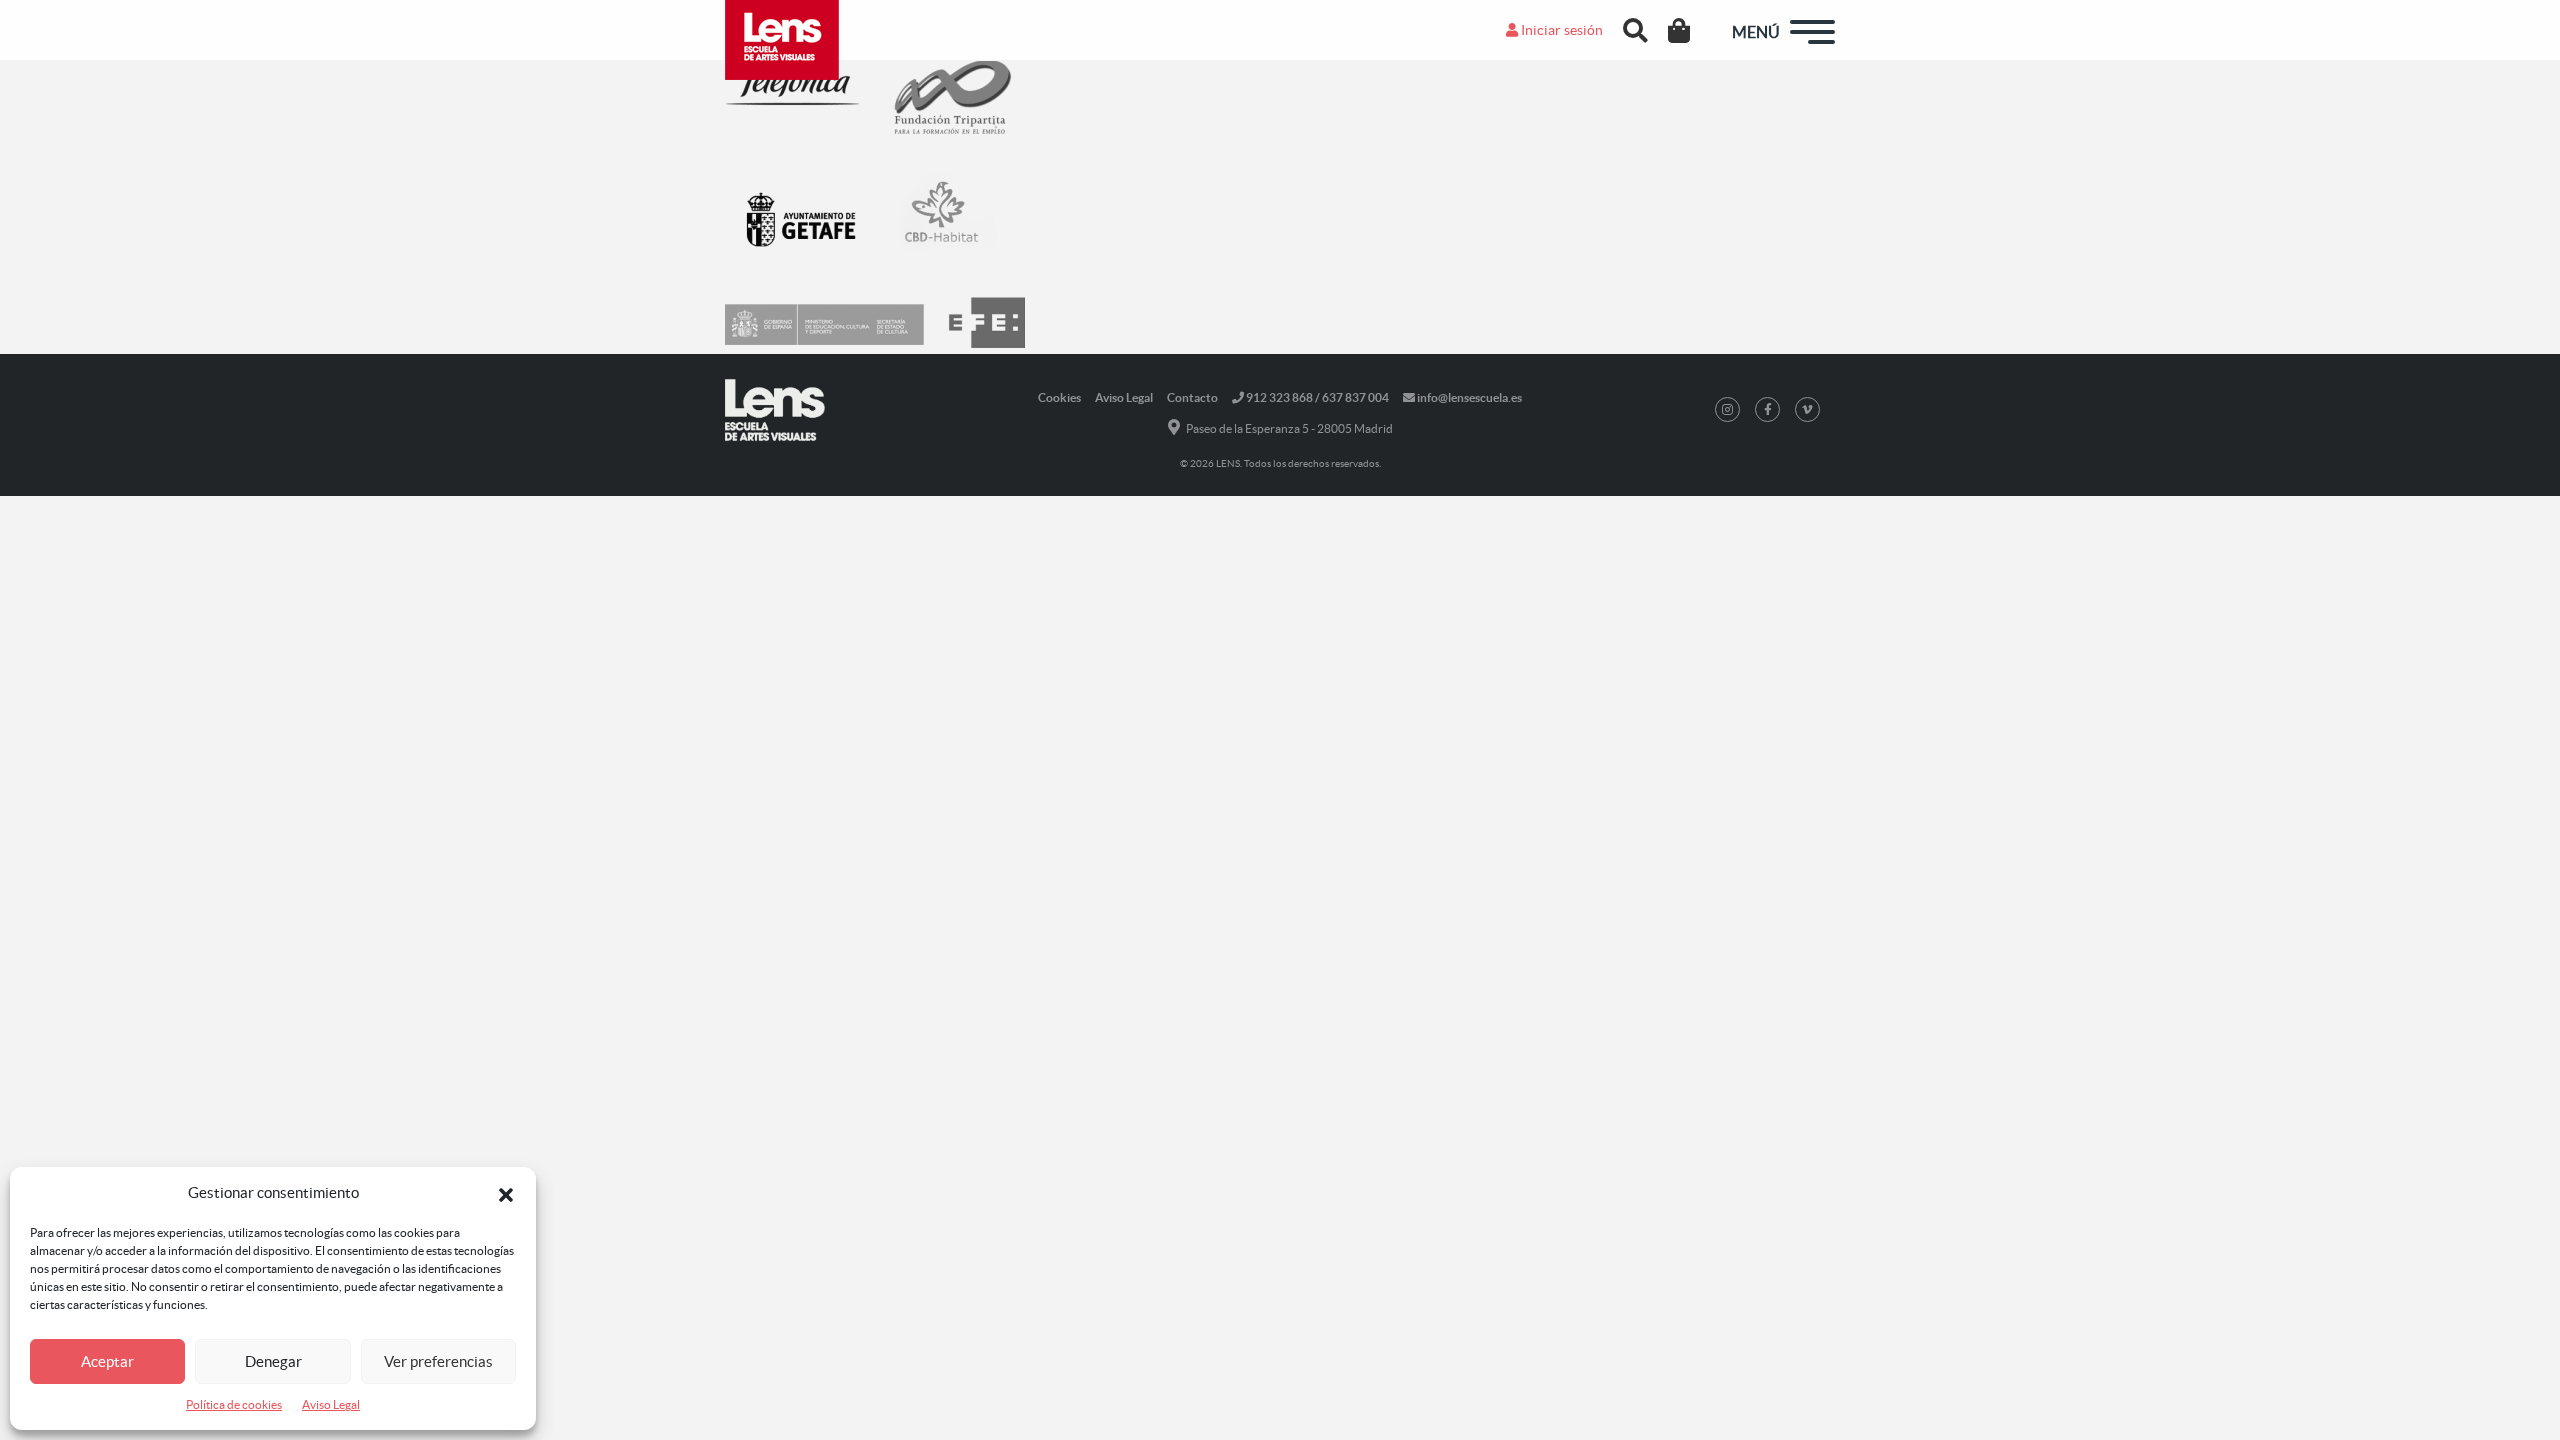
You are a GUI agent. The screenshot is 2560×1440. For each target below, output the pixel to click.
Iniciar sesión (1560, 30)
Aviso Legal (331, 1404)
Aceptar (107, 1361)
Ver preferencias (438, 1361)
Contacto (1192, 397)
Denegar (273, 1361)
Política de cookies (234, 1404)
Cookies (1059, 397)
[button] (506, 1193)
